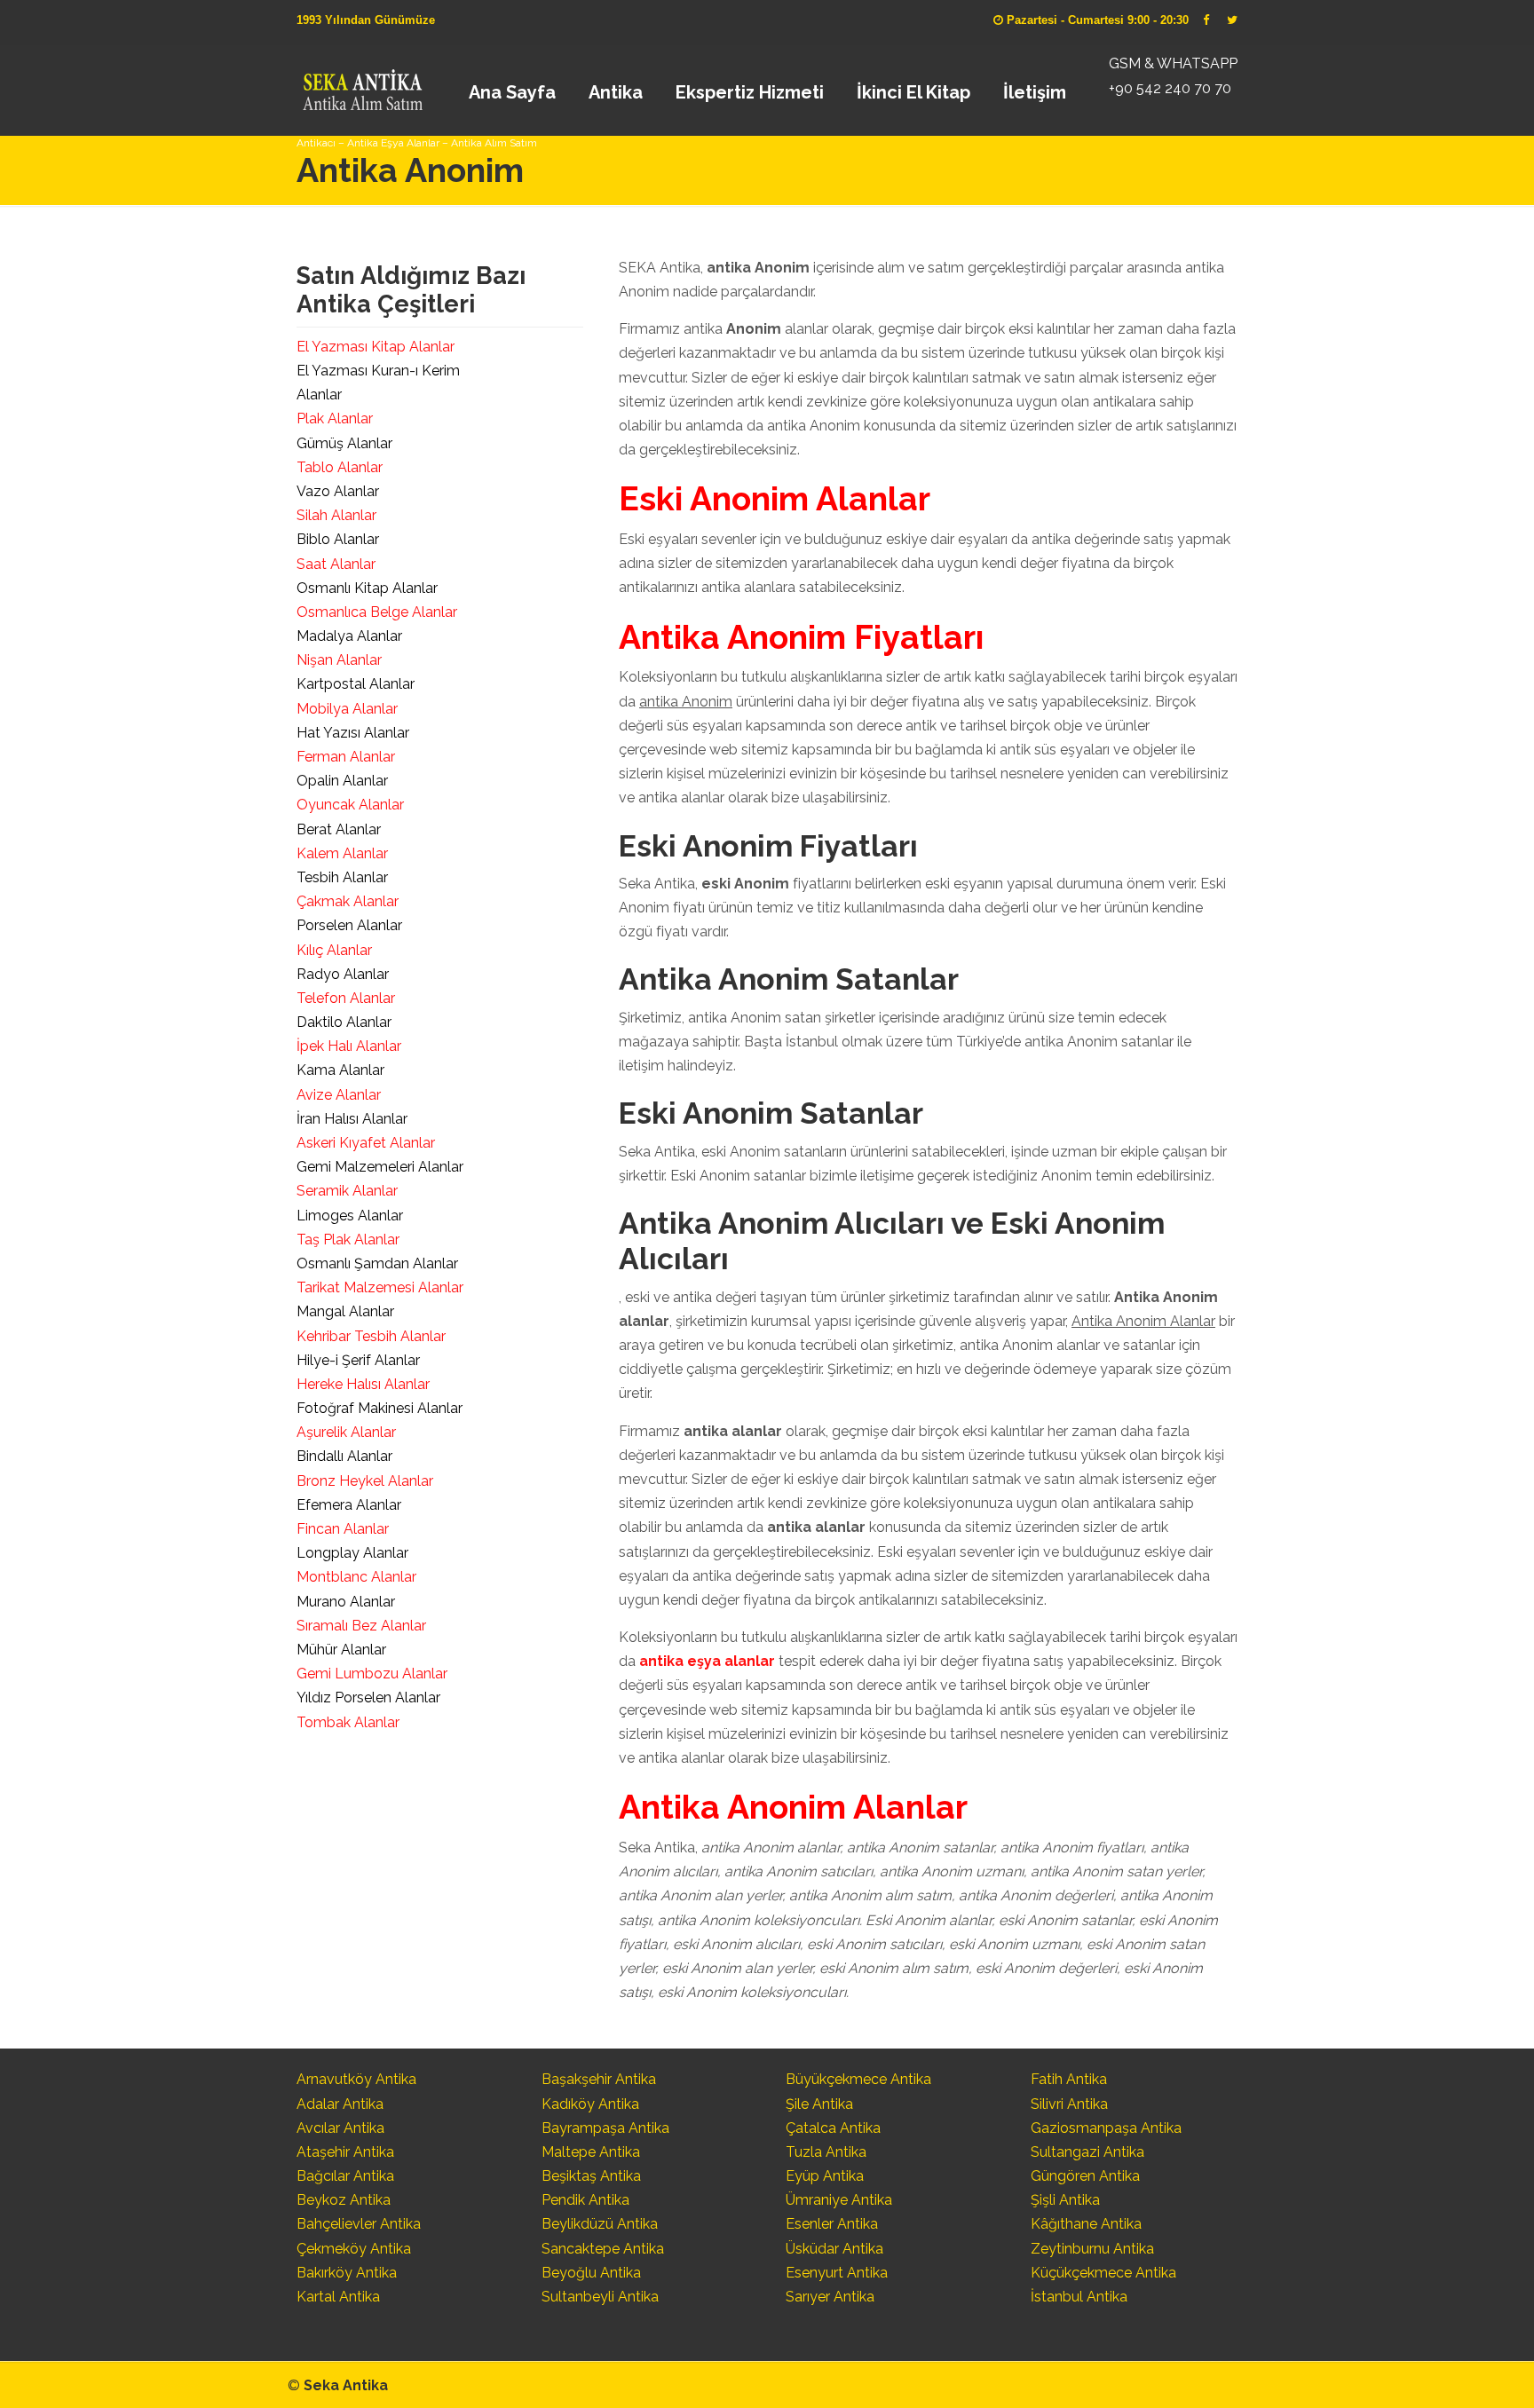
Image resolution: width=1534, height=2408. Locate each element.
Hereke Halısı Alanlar (363, 1384)
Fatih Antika (1069, 2079)
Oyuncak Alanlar (350, 805)
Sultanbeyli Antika (600, 2297)
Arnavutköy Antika (356, 2079)
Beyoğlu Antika (591, 2273)
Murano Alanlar (346, 1602)
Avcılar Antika (340, 2128)
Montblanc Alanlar (356, 1577)
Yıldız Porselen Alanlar (368, 1697)
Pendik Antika (585, 2200)
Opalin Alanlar (342, 781)
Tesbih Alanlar (342, 877)
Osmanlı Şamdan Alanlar (377, 1263)
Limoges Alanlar (350, 1216)
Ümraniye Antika (839, 2200)
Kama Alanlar (340, 1070)
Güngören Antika (1085, 2176)
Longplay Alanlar (352, 1553)
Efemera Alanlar (349, 1505)
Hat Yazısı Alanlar (353, 733)
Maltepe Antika (591, 2152)
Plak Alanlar (335, 418)
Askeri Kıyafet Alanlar (366, 1143)
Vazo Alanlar (338, 491)
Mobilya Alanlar (347, 709)
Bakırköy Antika (347, 2273)
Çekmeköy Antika (354, 2249)
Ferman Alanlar (346, 757)
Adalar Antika (340, 2104)
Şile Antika (819, 2104)
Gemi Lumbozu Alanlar (372, 1674)
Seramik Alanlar (347, 1191)
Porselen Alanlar (349, 925)
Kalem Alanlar (342, 853)
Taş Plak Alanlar (348, 1240)
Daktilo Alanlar (344, 1022)
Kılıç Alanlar (334, 950)
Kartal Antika (338, 2297)
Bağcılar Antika (345, 2176)
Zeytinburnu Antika (1092, 2249)
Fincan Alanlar (343, 1529)
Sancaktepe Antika (603, 2249)
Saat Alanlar (336, 564)
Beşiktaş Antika (591, 2176)
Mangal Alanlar (345, 1311)
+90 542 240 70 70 (1170, 88)
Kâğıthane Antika (1086, 2224)
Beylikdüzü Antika (600, 2224)
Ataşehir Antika (345, 2152)
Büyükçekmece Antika (858, 2079)
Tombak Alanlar (348, 1722)
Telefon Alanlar (346, 998)
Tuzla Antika (826, 2152)
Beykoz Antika (344, 2200)
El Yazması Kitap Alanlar (376, 347)
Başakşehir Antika (599, 2079)
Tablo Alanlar (340, 467)
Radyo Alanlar (343, 974)
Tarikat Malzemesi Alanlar (380, 1287)
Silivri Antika (1069, 2104)
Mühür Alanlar (341, 1650)
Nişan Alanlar (339, 660)
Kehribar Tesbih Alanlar (371, 1336)
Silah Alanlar (336, 515)
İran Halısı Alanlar (352, 1119)
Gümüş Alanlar (344, 443)
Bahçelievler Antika (359, 2224)
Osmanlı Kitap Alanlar (367, 588)
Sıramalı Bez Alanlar (361, 1626)
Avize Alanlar (339, 1095)
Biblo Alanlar (338, 539)
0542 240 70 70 (362, 84)
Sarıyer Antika (830, 2297)
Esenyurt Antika (837, 2273)
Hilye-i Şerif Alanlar (358, 1360)
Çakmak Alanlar (348, 901)
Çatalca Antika (833, 2128)
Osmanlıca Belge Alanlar (377, 612)
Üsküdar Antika (834, 2249)
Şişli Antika (1065, 2200)
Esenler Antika (832, 2224)
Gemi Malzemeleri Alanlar (380, 1167)
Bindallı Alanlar (344, 1456)
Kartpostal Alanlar (356, 684)
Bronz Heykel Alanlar (365, 1481)
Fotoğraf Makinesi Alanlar (380, 1408)
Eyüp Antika (825, 2176)
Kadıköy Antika (590, 2104)
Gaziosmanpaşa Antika (1106, 2128)
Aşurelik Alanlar (346, 1432)
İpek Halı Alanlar (349, 1046)
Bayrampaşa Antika (605, 2128)
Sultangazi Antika (1087, 2152)
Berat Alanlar (339, 829)
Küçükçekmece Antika (1103, 2273)
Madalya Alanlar (349, 636)
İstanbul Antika (1079, 2297)
